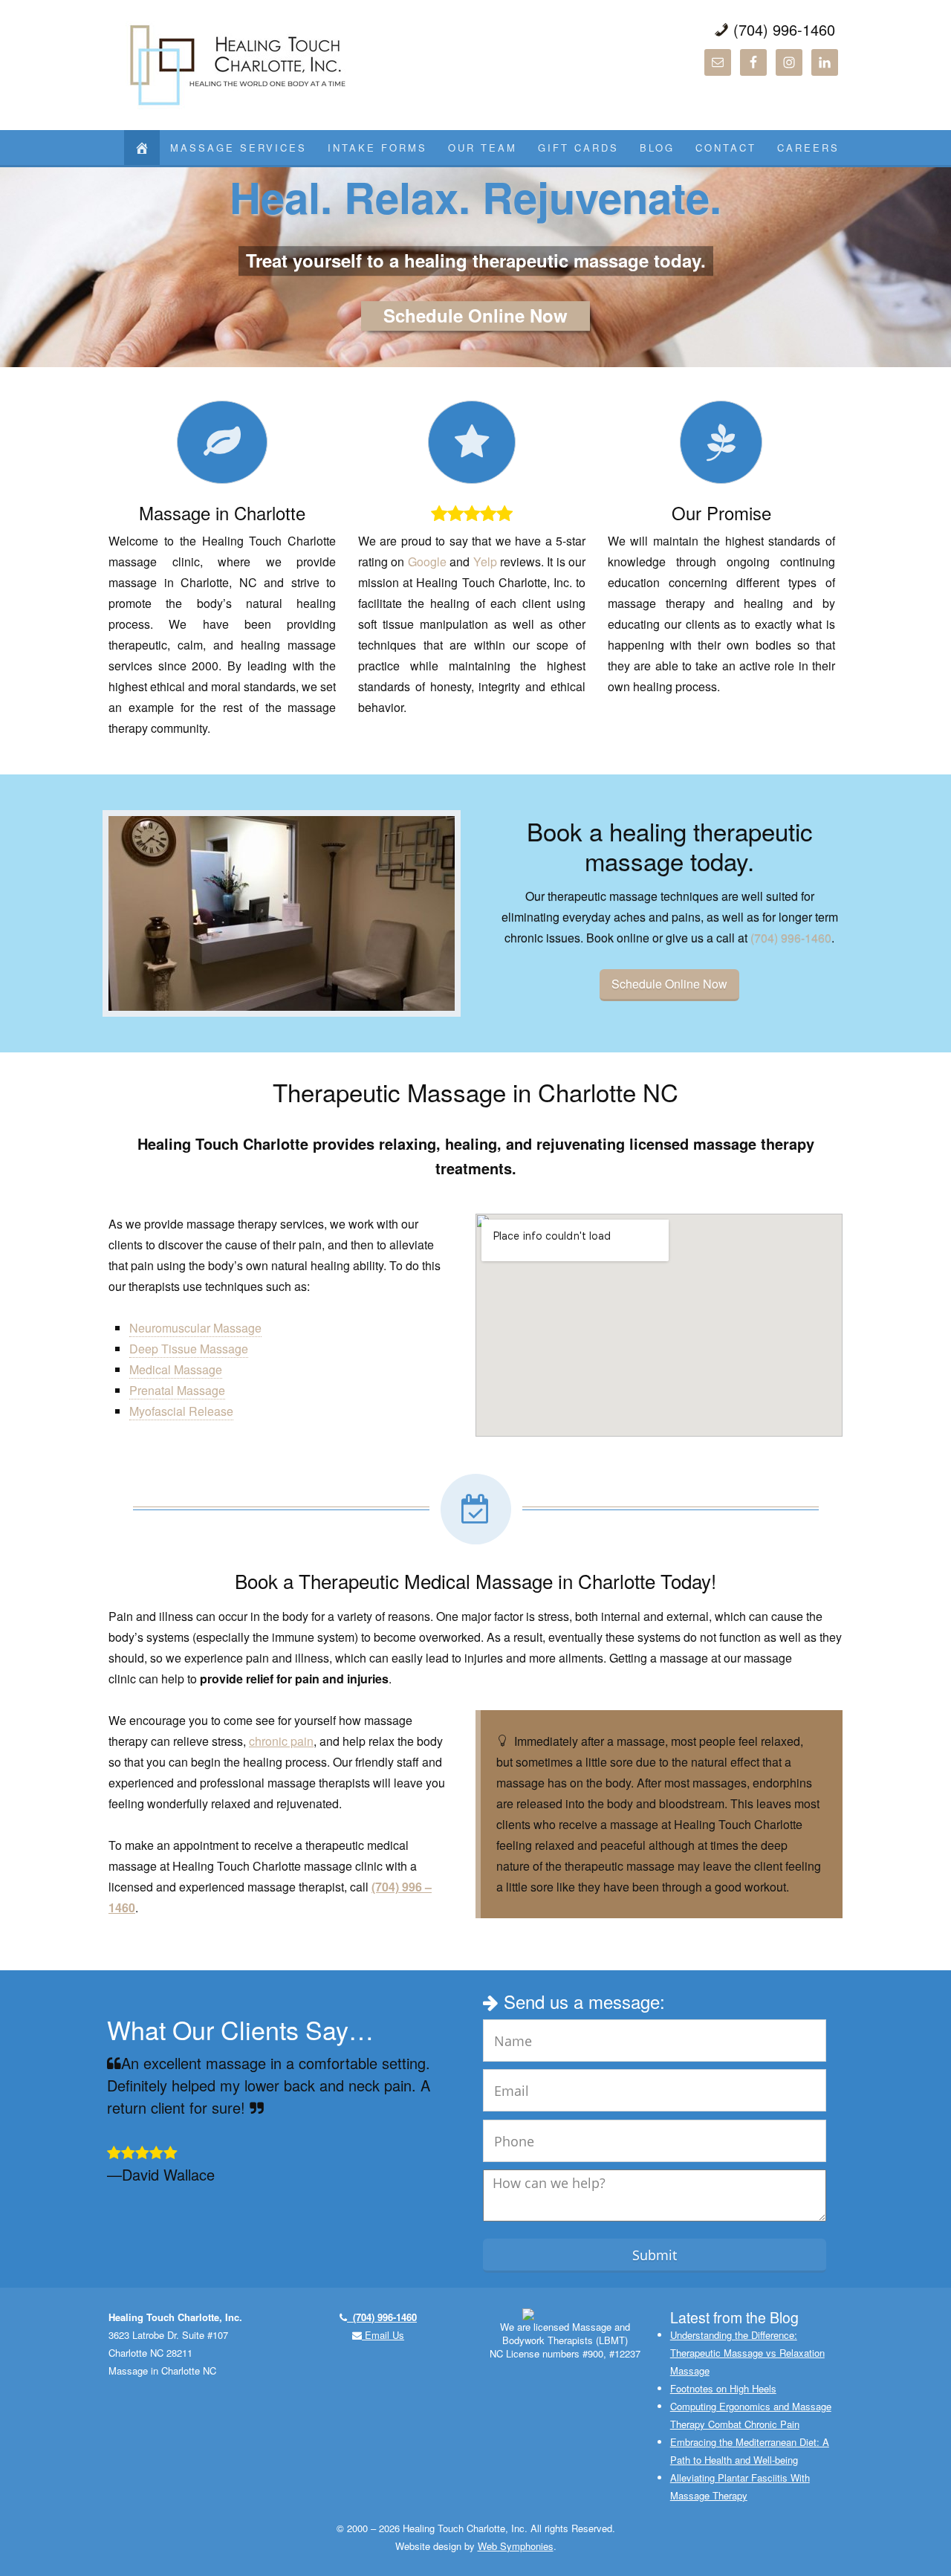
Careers (808, 148)
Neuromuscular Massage (195, 1328)
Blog (657, 148)
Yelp (485, 562)
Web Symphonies (516, 2546)
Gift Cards (578, 148)
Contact (726, 148)
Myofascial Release (181, 1411)
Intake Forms (377, 148)
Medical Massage (176, 1369)
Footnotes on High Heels (723, 2388)
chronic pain (281, 1741)
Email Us (383, 2335)
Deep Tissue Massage (189, 1349)
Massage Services (238, 148)
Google (427, 562)
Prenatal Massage (177, 1390)
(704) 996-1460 (791, 938)
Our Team (483, 148)
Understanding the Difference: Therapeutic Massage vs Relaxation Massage (747, 2353)
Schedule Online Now (475, 316)
